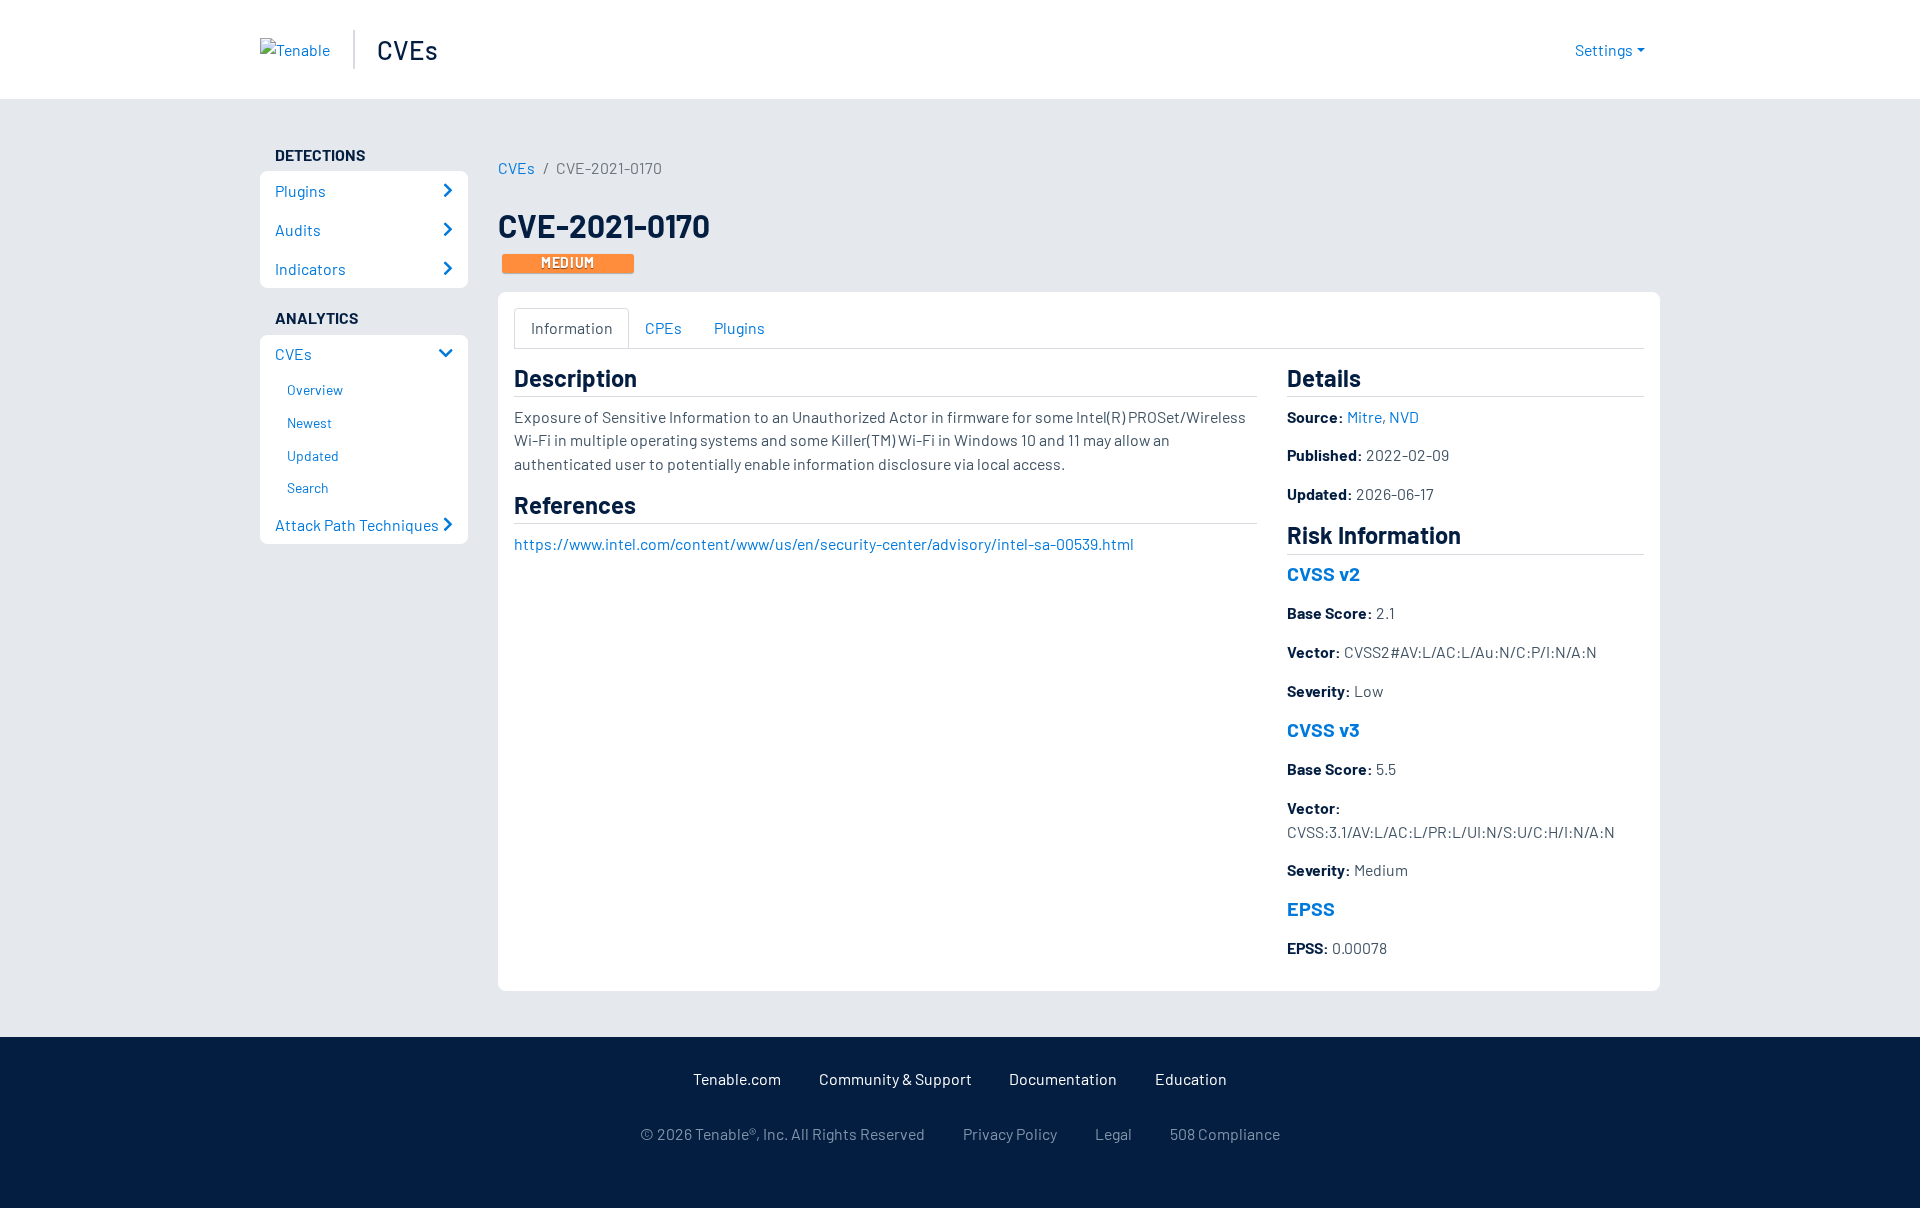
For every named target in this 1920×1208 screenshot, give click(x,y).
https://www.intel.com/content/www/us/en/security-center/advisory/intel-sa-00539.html (824, 543)
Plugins (739, 327)
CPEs (663, 327)
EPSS (1311, 908)
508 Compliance (1225, 1133)
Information (572, 327)
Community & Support (895, 1078)
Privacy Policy (1010, 1133)
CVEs (407, 49)
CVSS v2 (1323, 573)
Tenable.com (737, 1078)
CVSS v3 (1323, 729)
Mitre (1364, 416)
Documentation (1063, 1078)
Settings (1604, 49)
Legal (1113, 1133)
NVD (1404, 416)
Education (1191, 1078)
